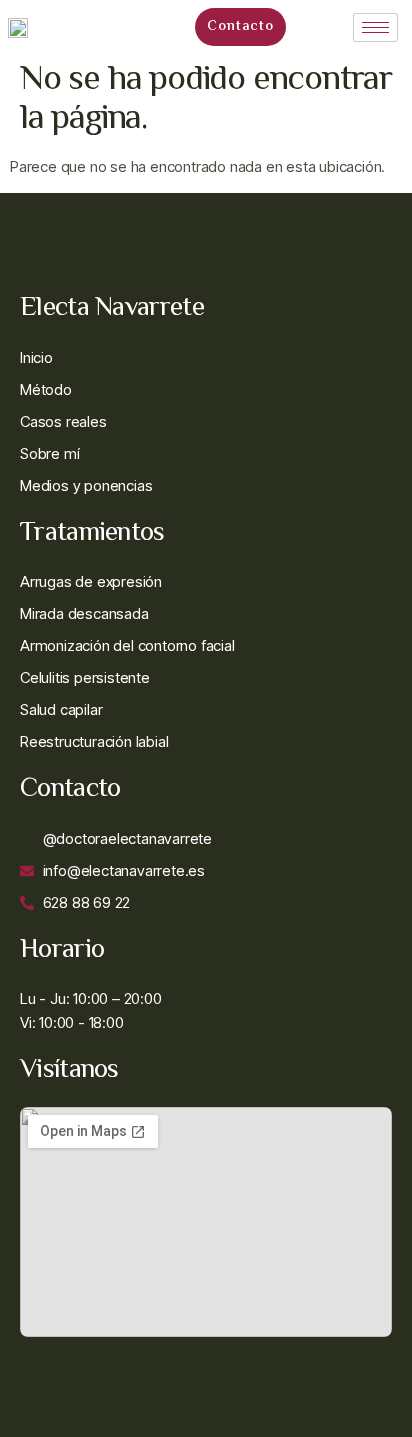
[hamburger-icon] (375, 27)
